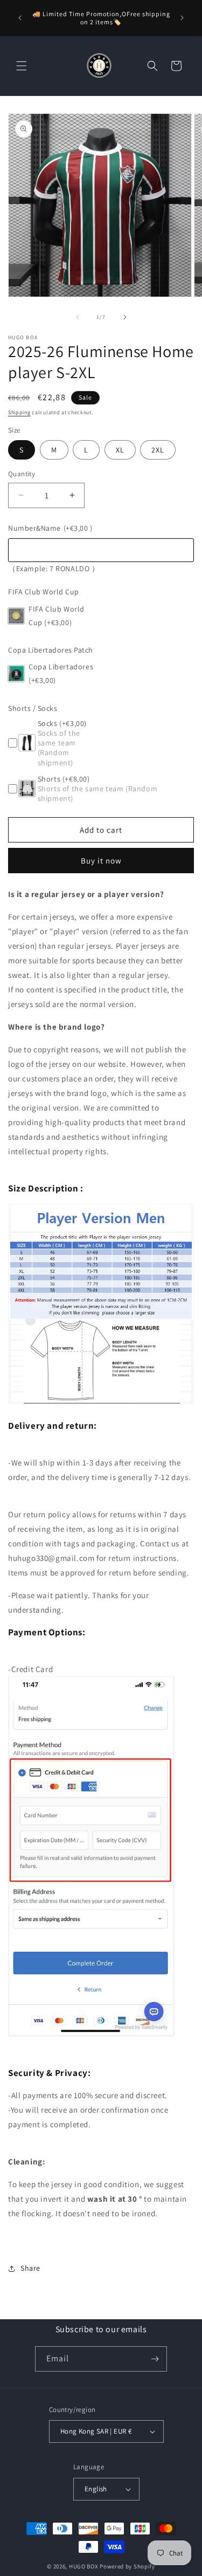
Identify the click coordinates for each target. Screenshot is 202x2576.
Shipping (19, 412)
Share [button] (30, 2268)
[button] (22, 66)
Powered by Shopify (127, 2566)
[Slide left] (78, 317)
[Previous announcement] (20, 18)
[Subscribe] (155, 2359)
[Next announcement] (182, 18)
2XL (158, 450)
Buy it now (101, 861)
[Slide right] (125, 317)
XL (120, 450)
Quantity (22, 474)
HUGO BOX (84, 2566)
